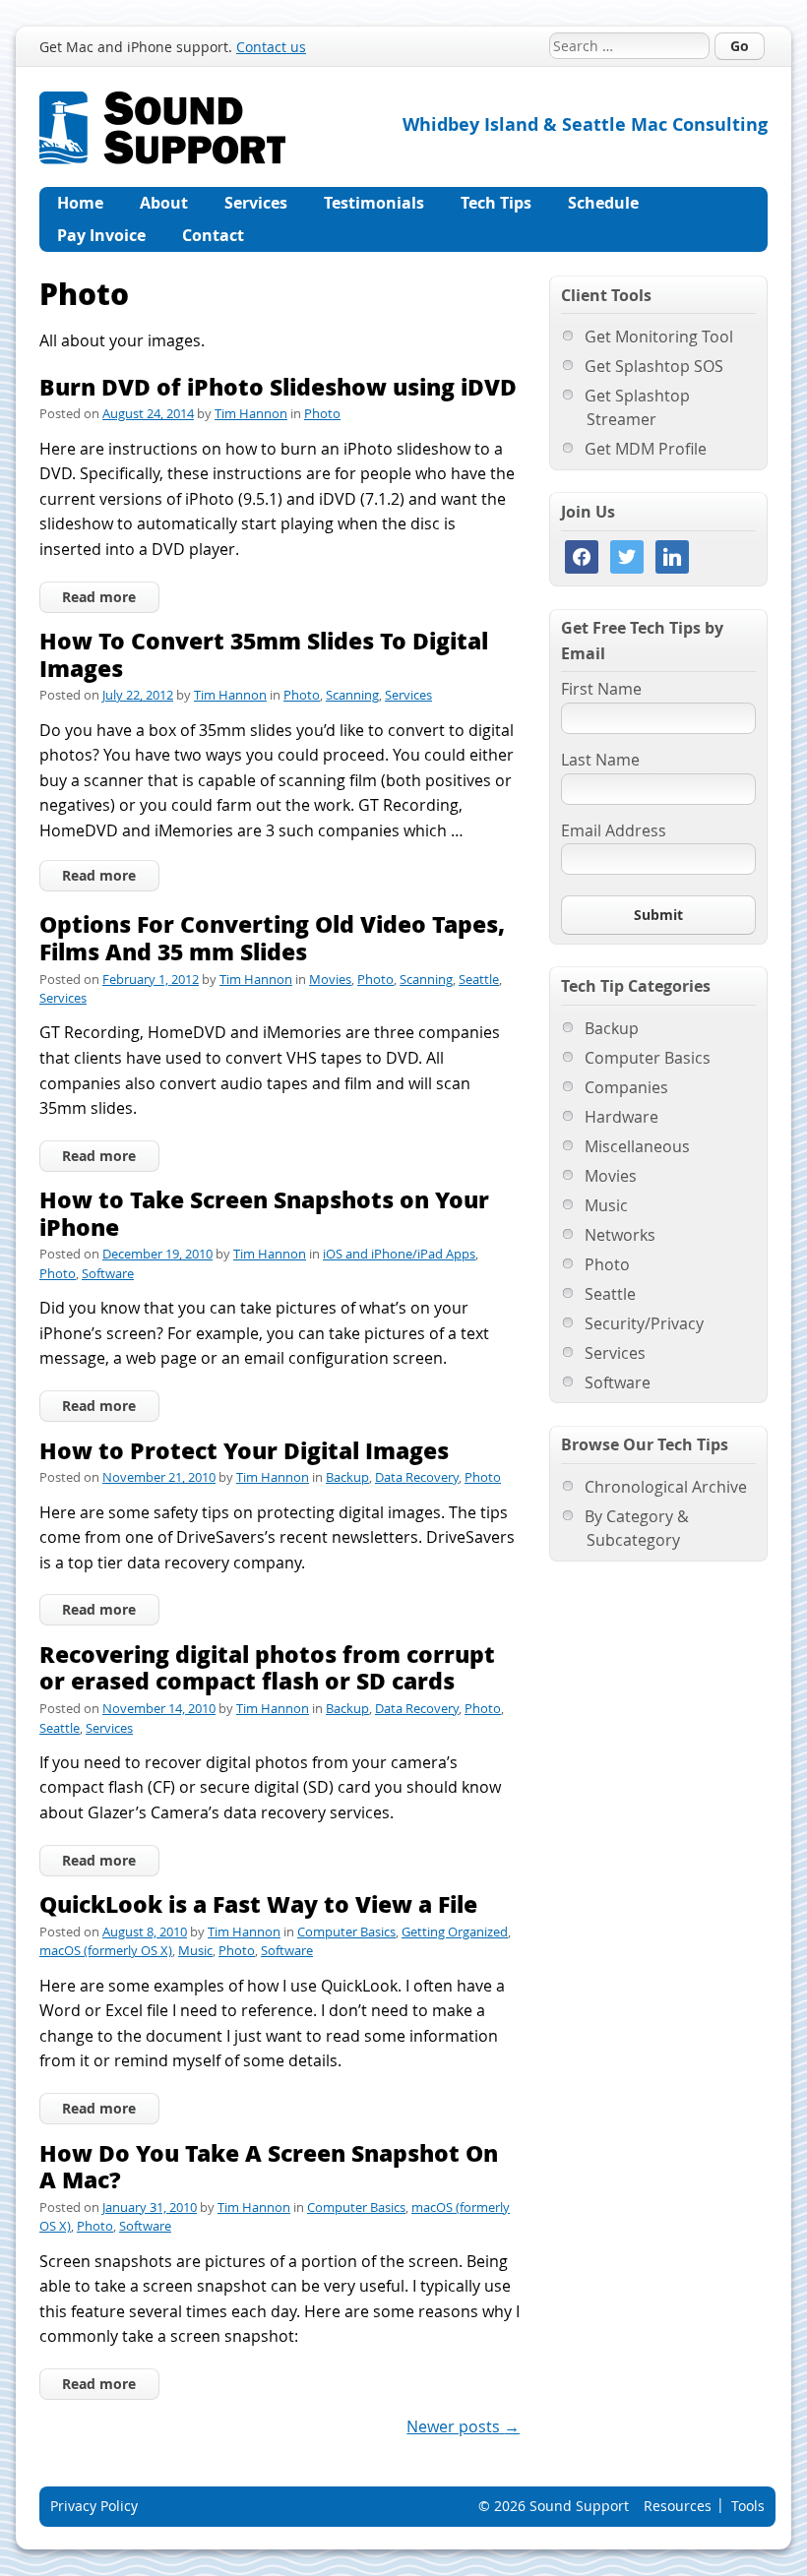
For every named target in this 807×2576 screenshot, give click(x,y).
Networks (620, 1235)
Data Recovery (417, 1477)
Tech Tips (496, 203)
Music (195, 1950)
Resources (678, 2506)
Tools (748, 2506)
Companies (626, 1087)
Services (256, 203)
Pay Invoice (101, 235)
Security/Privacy (644, 1323)
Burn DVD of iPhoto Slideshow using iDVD (278, 386)
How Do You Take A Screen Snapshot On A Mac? (269, 2166)
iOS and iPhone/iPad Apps (399, 1254)
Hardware (621, 1117)
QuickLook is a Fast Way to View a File (258, 1903)
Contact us (271, 47)
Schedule (603, 203)
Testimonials (374, 203)
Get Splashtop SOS (654, 366)
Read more (99, 597)
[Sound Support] (162, 103)
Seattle (479, 979)
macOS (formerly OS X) (106, 1950)
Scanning (352, 695)
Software (108, 1273)
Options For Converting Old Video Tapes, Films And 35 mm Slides (272, 937)
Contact (213, 235)
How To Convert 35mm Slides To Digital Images (264, 654)
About (164, 203)
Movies (330, 979)
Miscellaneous (637, 1146)
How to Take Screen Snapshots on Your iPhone (264, 1213)
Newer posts (463, 2426)
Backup (347, 1477)
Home (80, 203)
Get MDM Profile (646, 449)
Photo (322, 413)
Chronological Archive (666, 1487)
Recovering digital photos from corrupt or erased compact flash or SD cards (267, 1667)
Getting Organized (455, 1932)
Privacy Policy (94, 2506)
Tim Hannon (251, 413)
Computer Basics (346, 1932)
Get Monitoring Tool (659, 337)
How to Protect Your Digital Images (244, 1450)
